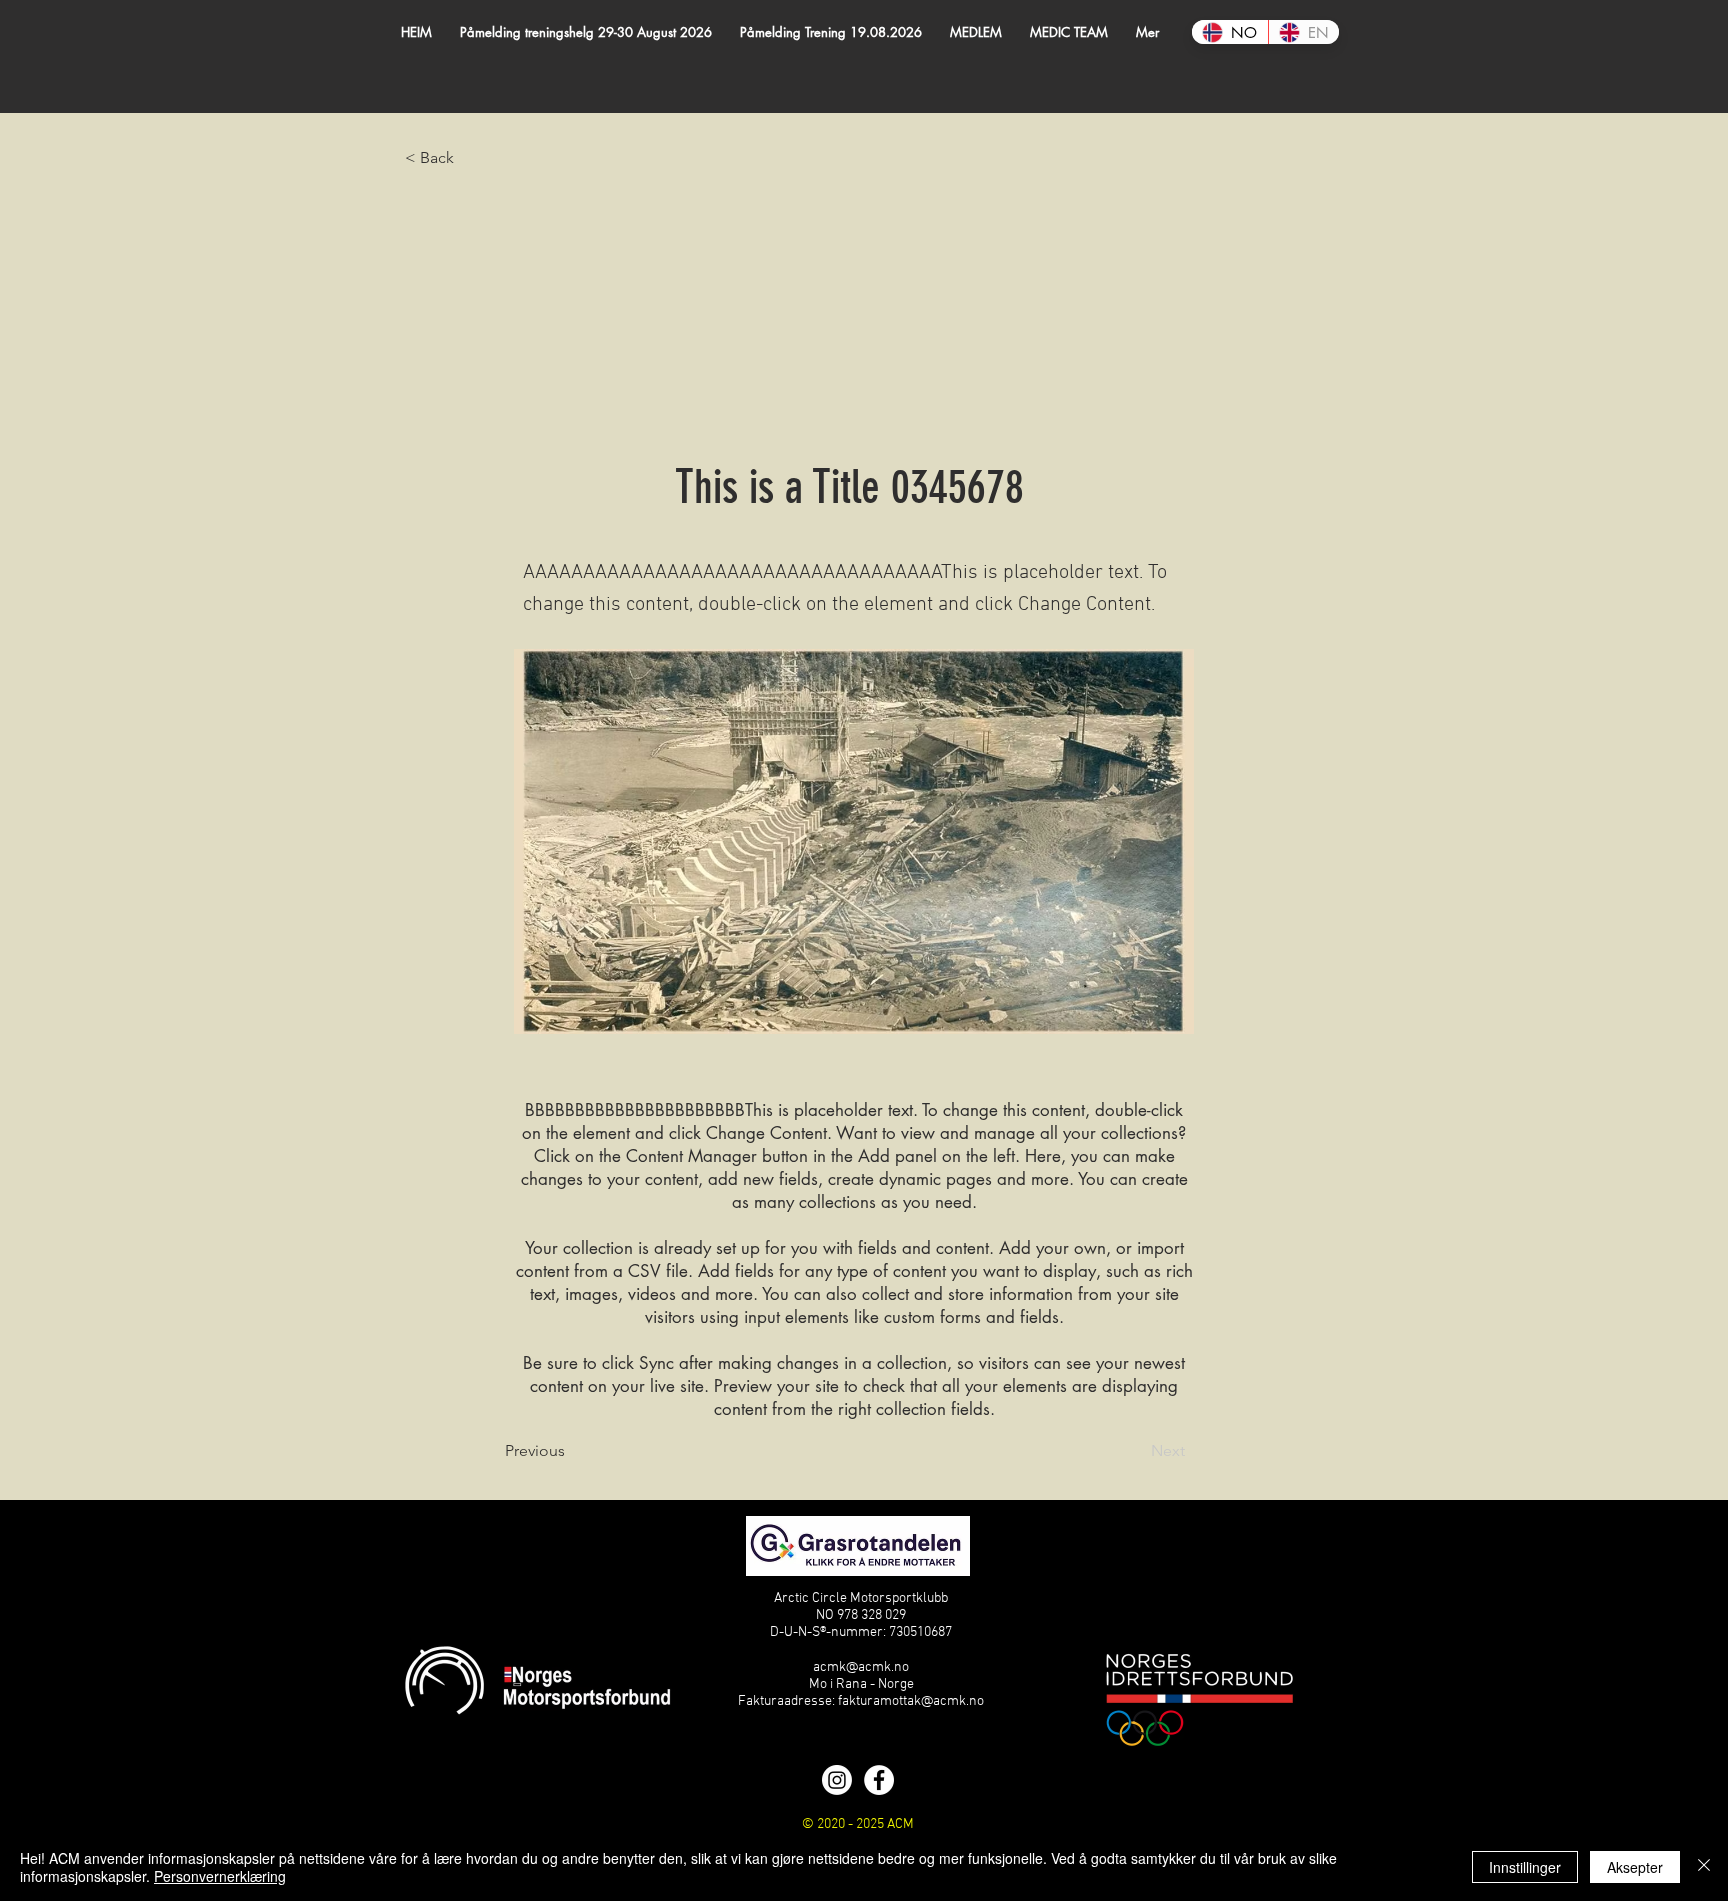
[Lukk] (1704, 1867)
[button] (976, 32)
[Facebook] (879, 1780)
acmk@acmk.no (861, 1667)
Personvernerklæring (220, 1876)
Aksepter (1635, 1867)
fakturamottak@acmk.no (911, 1701)
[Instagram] (837, 1780)
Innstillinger (1525, 1867)
